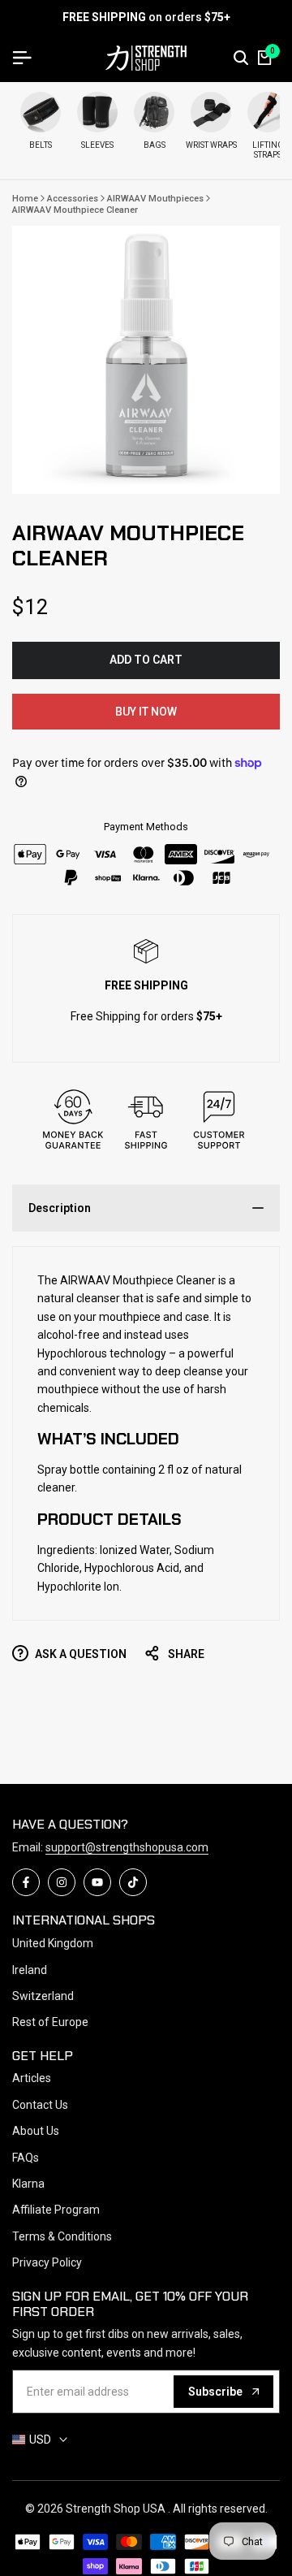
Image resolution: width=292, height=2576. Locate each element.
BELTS (41, 145)
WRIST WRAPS (211, 145)
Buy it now (146, 712)
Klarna (28, 2184)
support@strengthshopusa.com (127, 1847)
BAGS (155, 145)
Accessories (73, 199)
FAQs (26, 2158)
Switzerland (43, 1996)
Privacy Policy (47, 2262)
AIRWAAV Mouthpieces (155, 199)
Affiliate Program (56, 2210)
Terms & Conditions (62, 2236)
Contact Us (40, 2105)
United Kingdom (53, 1943)
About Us (36, 2131)
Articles (32, 2078)
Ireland (30, 1970)
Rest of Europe (50, 2022)
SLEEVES (97, 145)
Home (25, 199)
